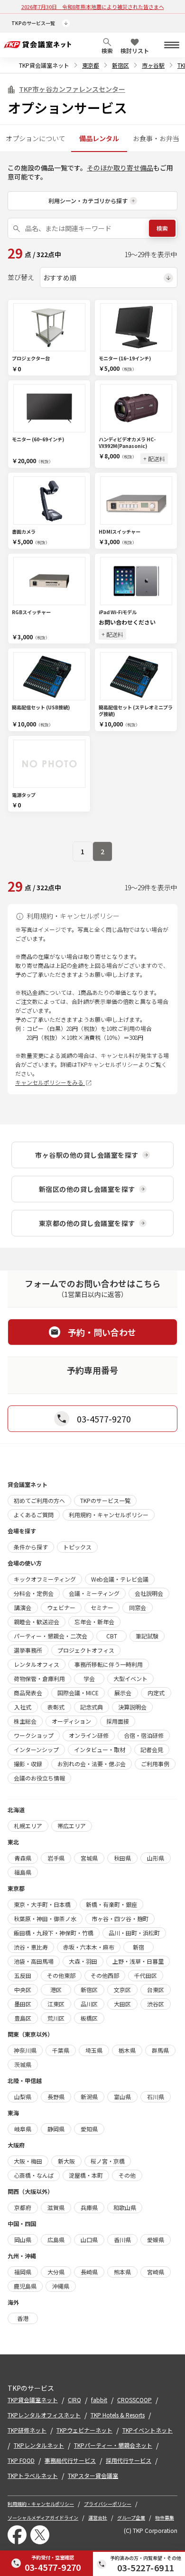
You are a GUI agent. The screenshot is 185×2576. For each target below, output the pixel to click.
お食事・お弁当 (156, 138)
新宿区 (120, 65)
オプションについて (36, 138)
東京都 (91, 65)
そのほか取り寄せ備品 (120, 168)
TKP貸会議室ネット (44, 65)
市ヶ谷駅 (153, 65)
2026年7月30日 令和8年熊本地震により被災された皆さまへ (93, 7)
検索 (162, 228)
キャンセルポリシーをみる (50, 1082)
